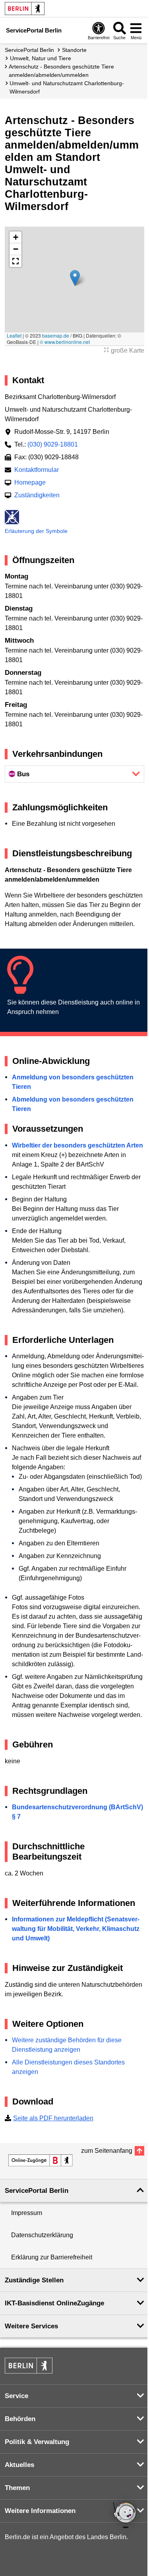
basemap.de (56, 335)
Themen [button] (17, 2488)
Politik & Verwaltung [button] (37, 2442)
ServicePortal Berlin (29, 50)
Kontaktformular (37, 470)
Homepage (30, 482)
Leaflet (14, 335)
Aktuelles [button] (19, 2465)
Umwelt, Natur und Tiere (41, 58)
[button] (75, 278)
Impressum (27, 2213)
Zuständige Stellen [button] (34, 2280)
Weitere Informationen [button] (40, 2511)
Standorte (74, 50)
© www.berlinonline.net (65, 342)
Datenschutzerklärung (42, 2235)
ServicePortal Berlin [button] (37, 2191)
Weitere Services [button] (31, 2326)
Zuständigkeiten (37, 495)
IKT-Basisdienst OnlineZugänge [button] (54, 2303)
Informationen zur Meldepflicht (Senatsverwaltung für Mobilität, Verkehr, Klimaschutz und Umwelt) (76, 1929)
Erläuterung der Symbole (36, 531)
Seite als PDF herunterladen (53, 2118)
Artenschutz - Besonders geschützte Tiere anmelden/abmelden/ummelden (61, 71)
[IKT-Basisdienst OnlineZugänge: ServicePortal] (41, 2160)
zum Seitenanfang (107, 2151)
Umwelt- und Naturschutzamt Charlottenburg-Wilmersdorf (67, 87)
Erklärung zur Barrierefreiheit (52, 2257)
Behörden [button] (20, 2419)
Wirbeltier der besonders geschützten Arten (77, 1145)
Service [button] (16, 2396)
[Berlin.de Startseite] (25, 9)
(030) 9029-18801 (53, 444)
